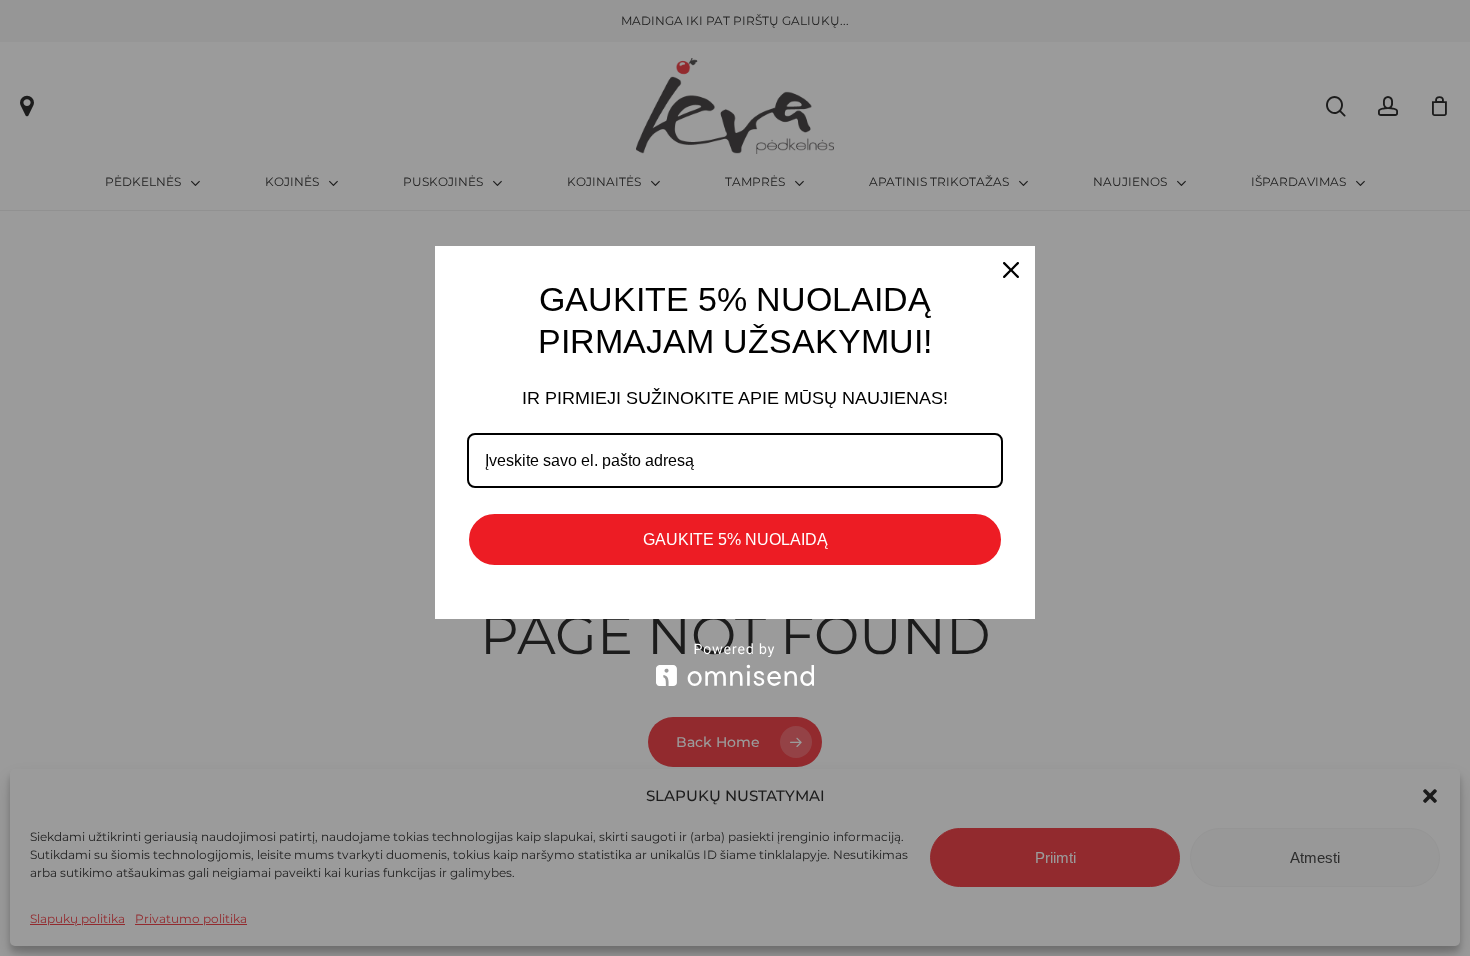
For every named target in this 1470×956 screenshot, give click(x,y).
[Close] (1011, 270)
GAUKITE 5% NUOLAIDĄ (735, 539)
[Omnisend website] (735, 664)
